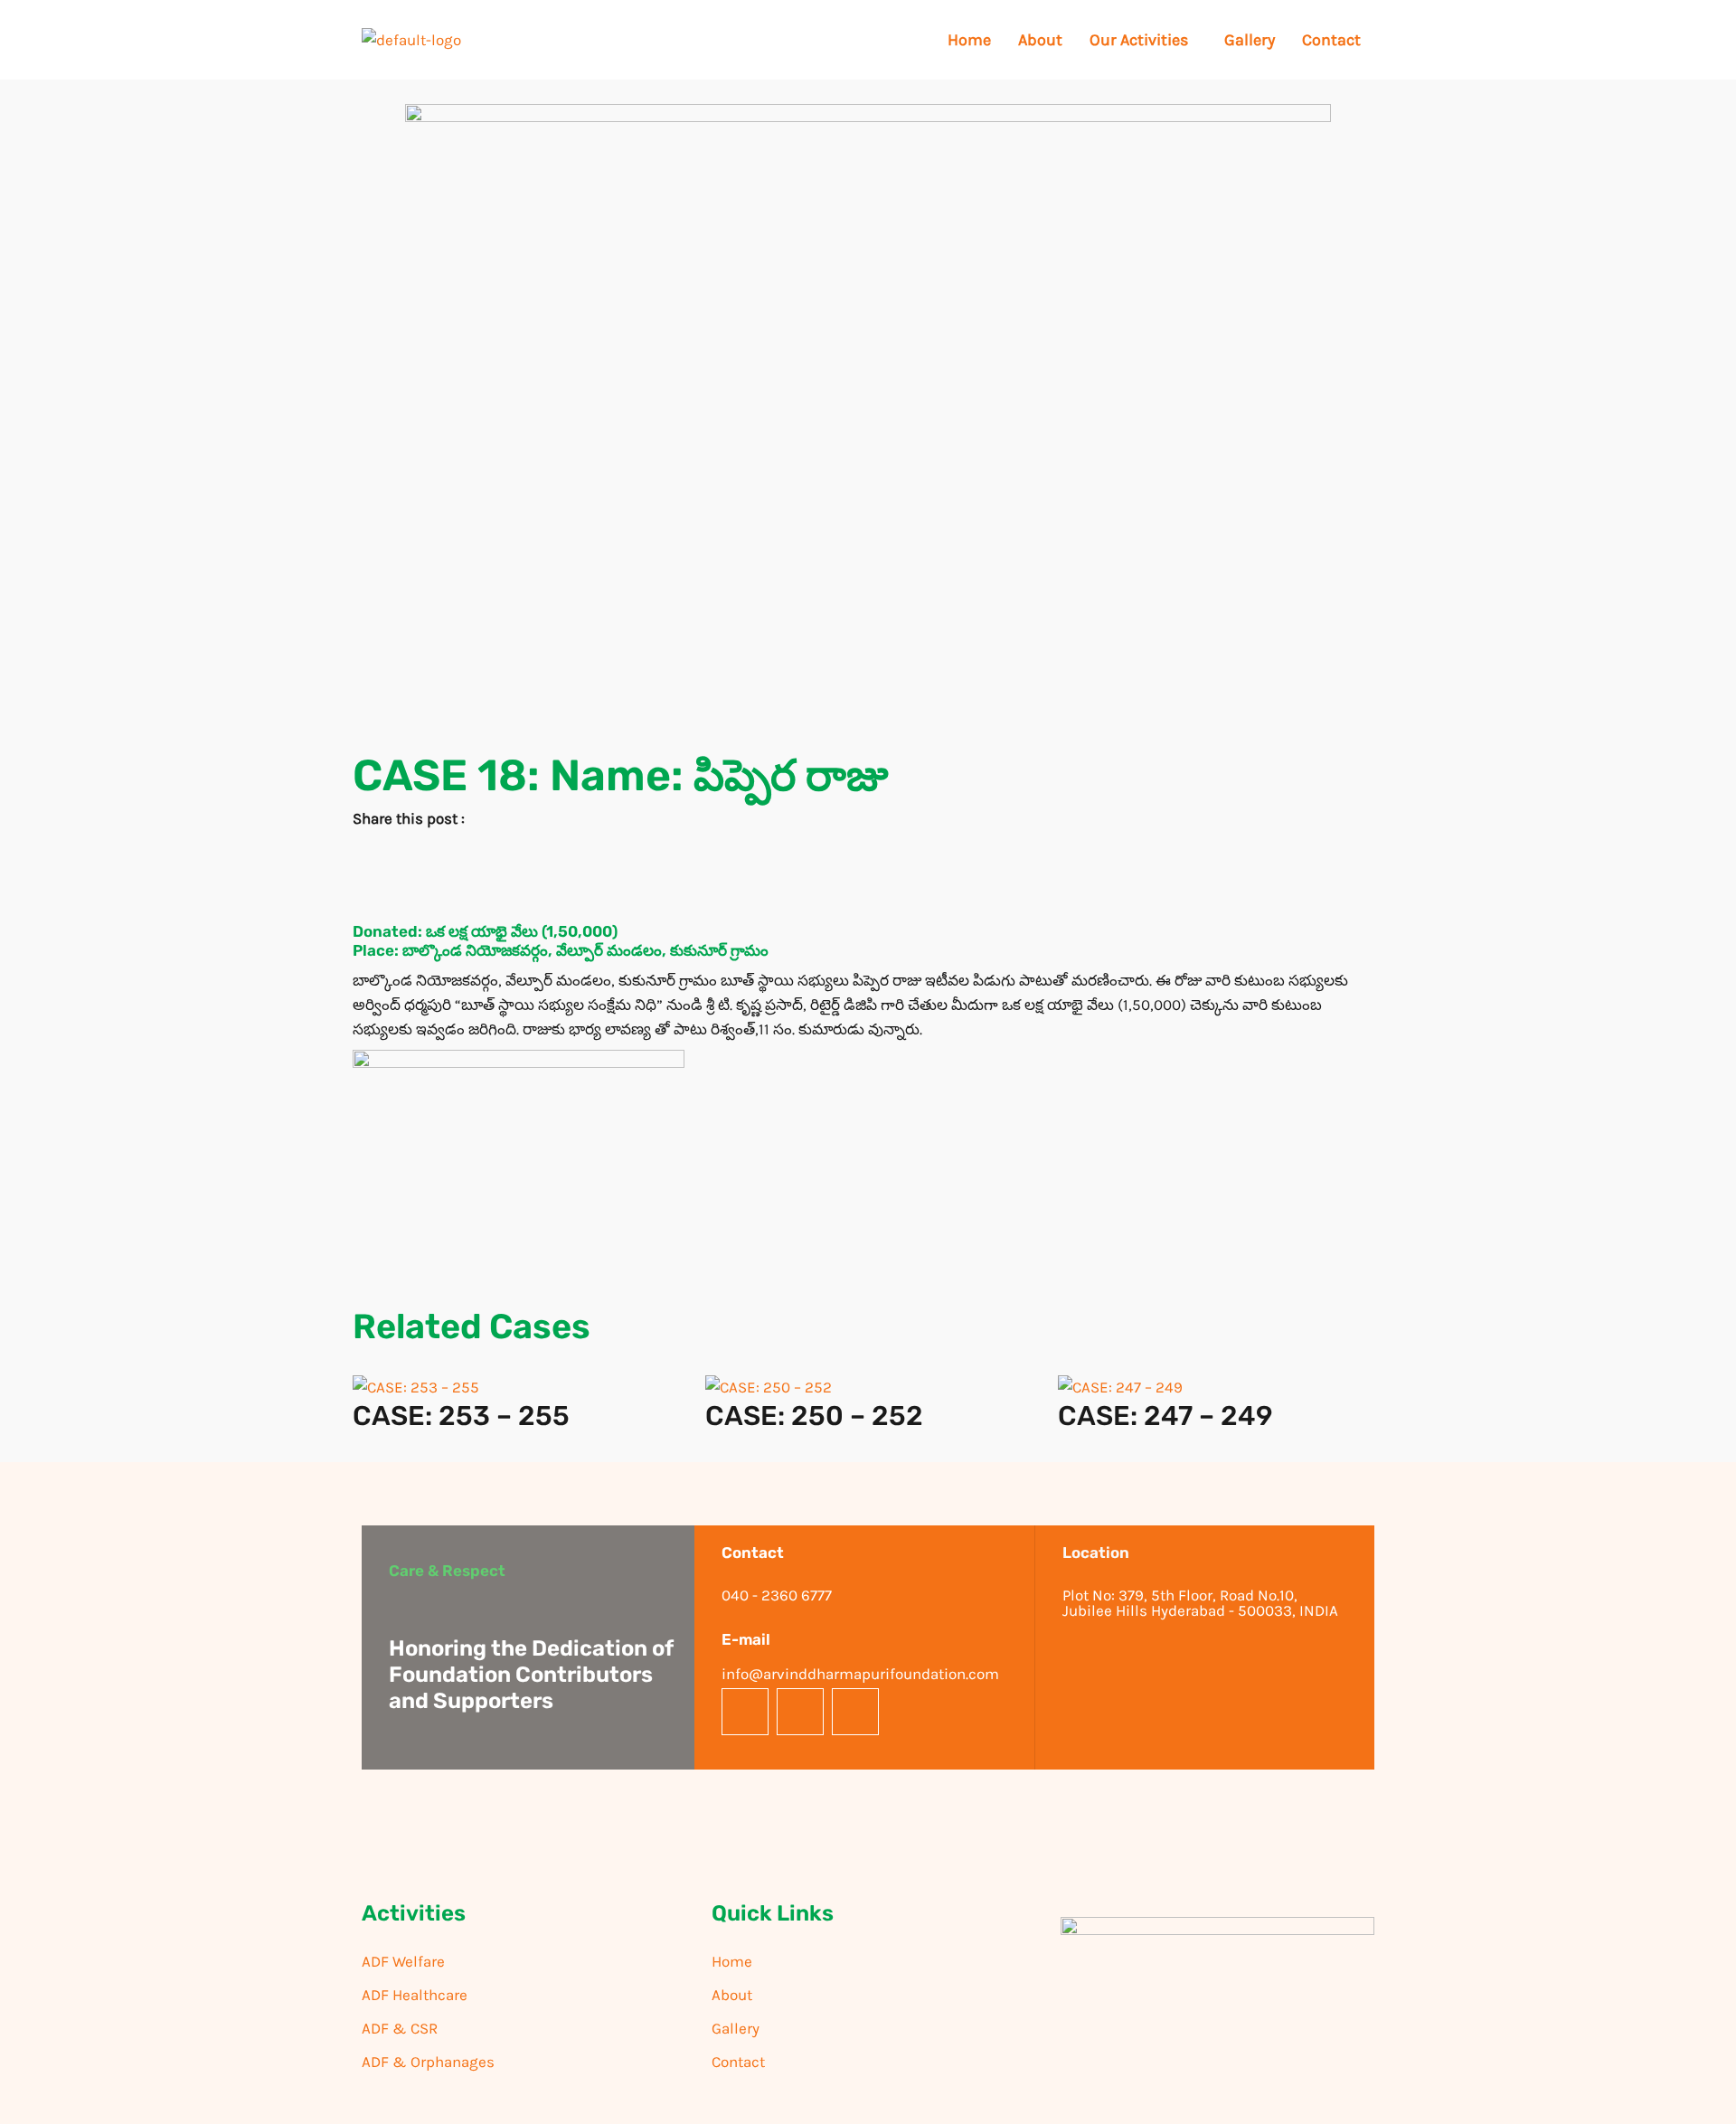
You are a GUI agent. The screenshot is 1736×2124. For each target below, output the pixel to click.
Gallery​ (1250, 40)
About (1040, 40)
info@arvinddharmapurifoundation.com (860, 1674)
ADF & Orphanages (428, 2062)
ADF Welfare (403, 1961)
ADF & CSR (400, 2028)
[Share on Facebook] (868, 851)
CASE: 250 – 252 (814, 1416)
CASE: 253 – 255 (461, 1416)
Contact (1331, 40)
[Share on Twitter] (868, 877)
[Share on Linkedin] (868, 902)
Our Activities (1139, 40)
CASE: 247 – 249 (1165, 1416)
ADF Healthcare (415, 1995)
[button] (1143, 40)
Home (969, 40)
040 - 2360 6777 (777, 1595)
